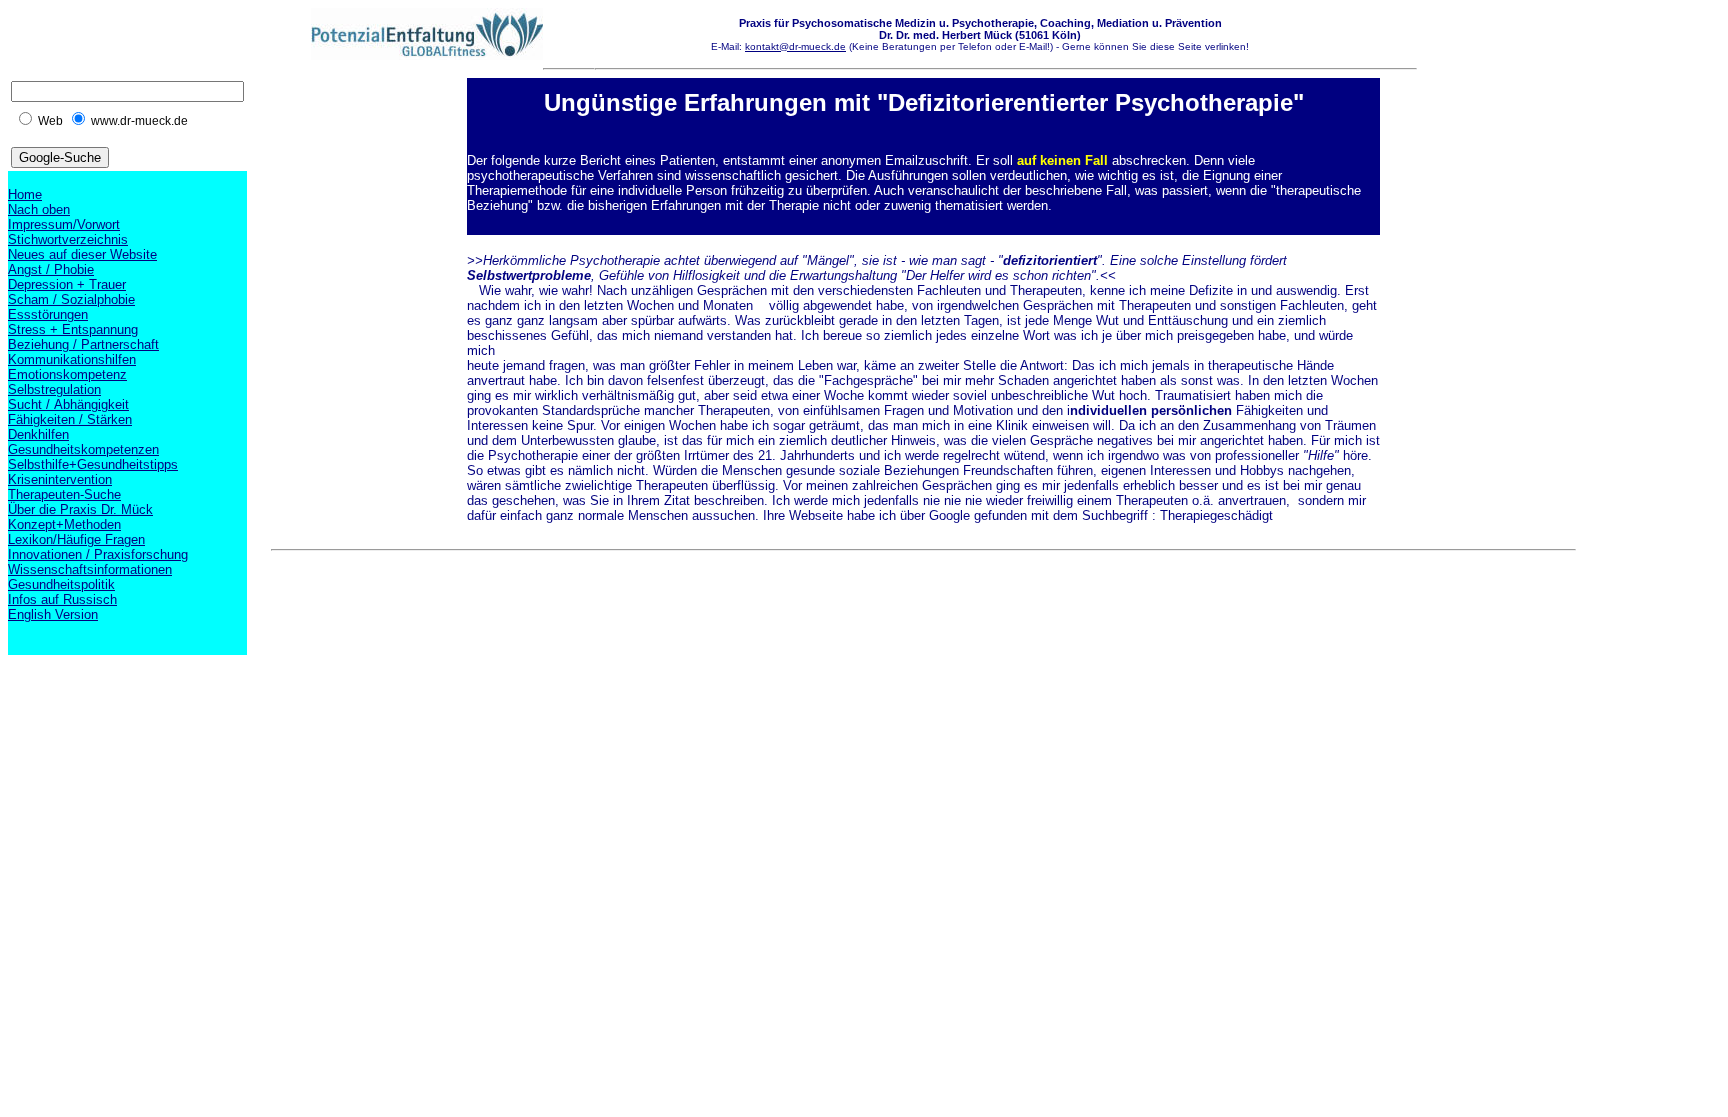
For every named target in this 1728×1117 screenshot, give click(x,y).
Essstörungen (48, 314)
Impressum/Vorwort (64, 224)
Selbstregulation (54, 389)
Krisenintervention (60, 479)
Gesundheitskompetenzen (83, 449)
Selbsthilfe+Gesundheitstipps (93, 464)
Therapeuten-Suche (64, 494)
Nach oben (39, 209)
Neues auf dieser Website (82, 254)
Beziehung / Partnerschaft (83, 344)
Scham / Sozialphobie (71, 299)
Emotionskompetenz (67, 374)
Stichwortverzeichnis (68, 239)
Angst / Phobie (51, 269)
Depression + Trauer (67, 284)
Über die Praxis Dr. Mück (80, 509)
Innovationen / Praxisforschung (98, 554)
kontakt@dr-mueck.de (795, 46)
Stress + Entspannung (73, 329)
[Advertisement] (635, 604)
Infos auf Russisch (62, 599)
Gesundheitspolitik (61, 584)
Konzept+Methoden (64, 524)
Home (25, 194)
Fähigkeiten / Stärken (70, 419)
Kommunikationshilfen (72, 359)
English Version (53, 614)
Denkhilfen (38, 434)
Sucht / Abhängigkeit (68, 404)
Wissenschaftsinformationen (90, 569)
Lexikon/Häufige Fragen (76, 539)
